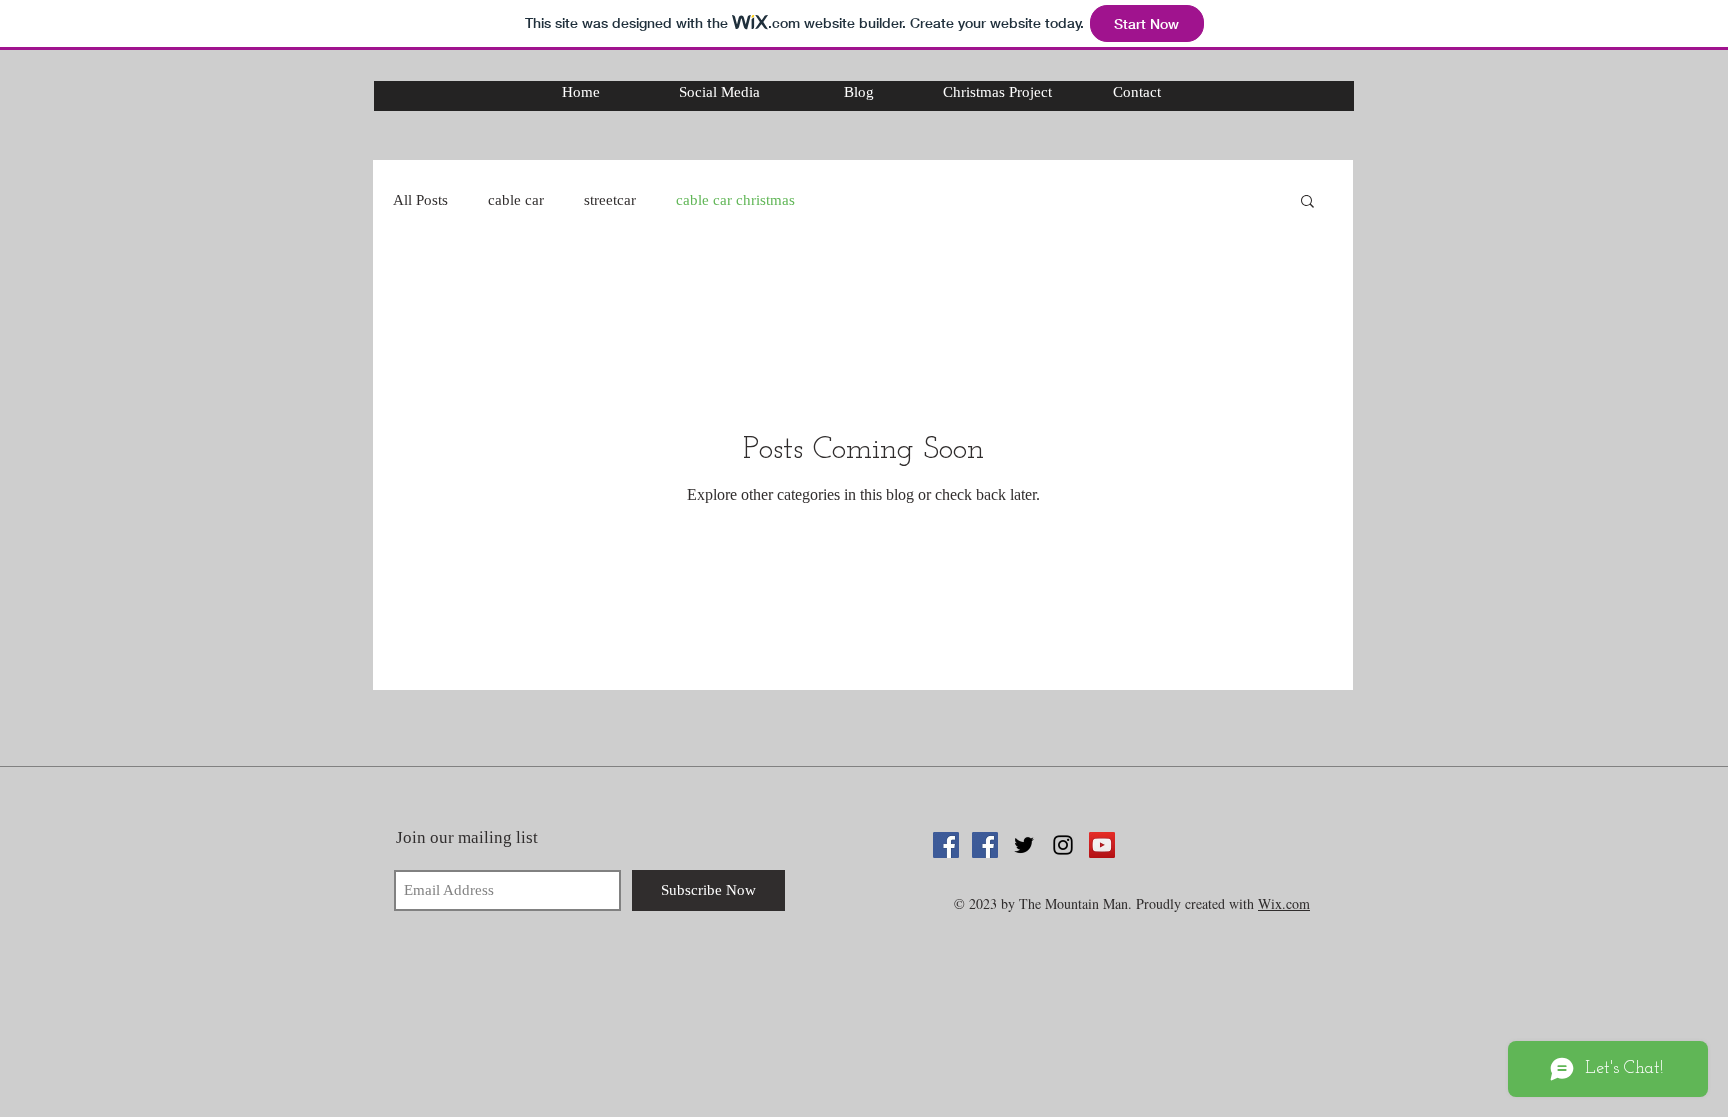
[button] (1307, 202)
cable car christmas (735, 200)
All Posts (420, 200)
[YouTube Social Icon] (1102, 845)
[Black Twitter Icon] (1024, 845)
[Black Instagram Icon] (1063, 845)
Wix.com (1284, 903)
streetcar (610, 200)
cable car (516, 200)
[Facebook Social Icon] (946, 845)
